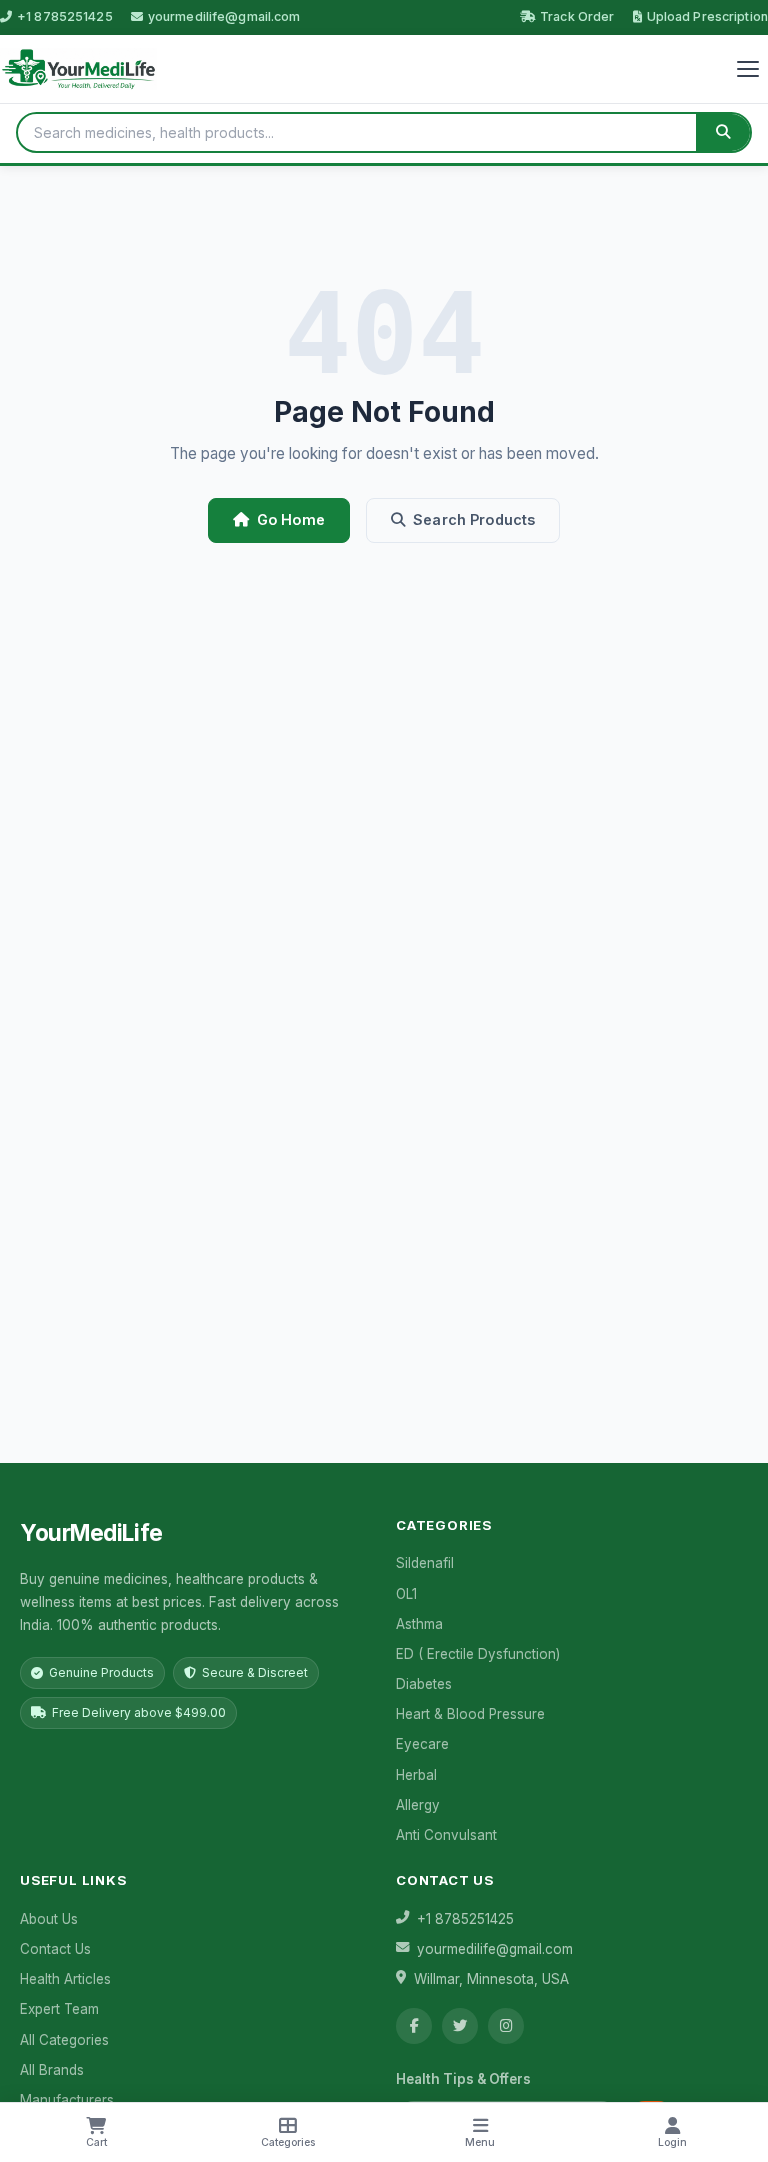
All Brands (52, 2070)
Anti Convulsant (446, 1835)
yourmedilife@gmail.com (224, 16)
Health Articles (65, 1979)
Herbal (416, 1775)
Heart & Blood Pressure (470, 1714)
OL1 (406, 1594)
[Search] (723, 132)
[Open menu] (748, 69)
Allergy (418, 1805)
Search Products (474, 519)
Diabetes (424, 1684)
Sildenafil (425, 1563)
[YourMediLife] (78, 69)
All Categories (64, 2040)
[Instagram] (506, 2026)
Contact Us (55, 1949)
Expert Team (59, 2009)
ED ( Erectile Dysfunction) (478, 1654)
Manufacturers (67, 2100)
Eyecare (422, 1744)
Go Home (291, 519)
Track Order (577, 16)
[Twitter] (460, 2026)
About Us (49, 1919)
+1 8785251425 (65, 16)
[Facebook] (414, 2026)
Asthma (419, 1624)
